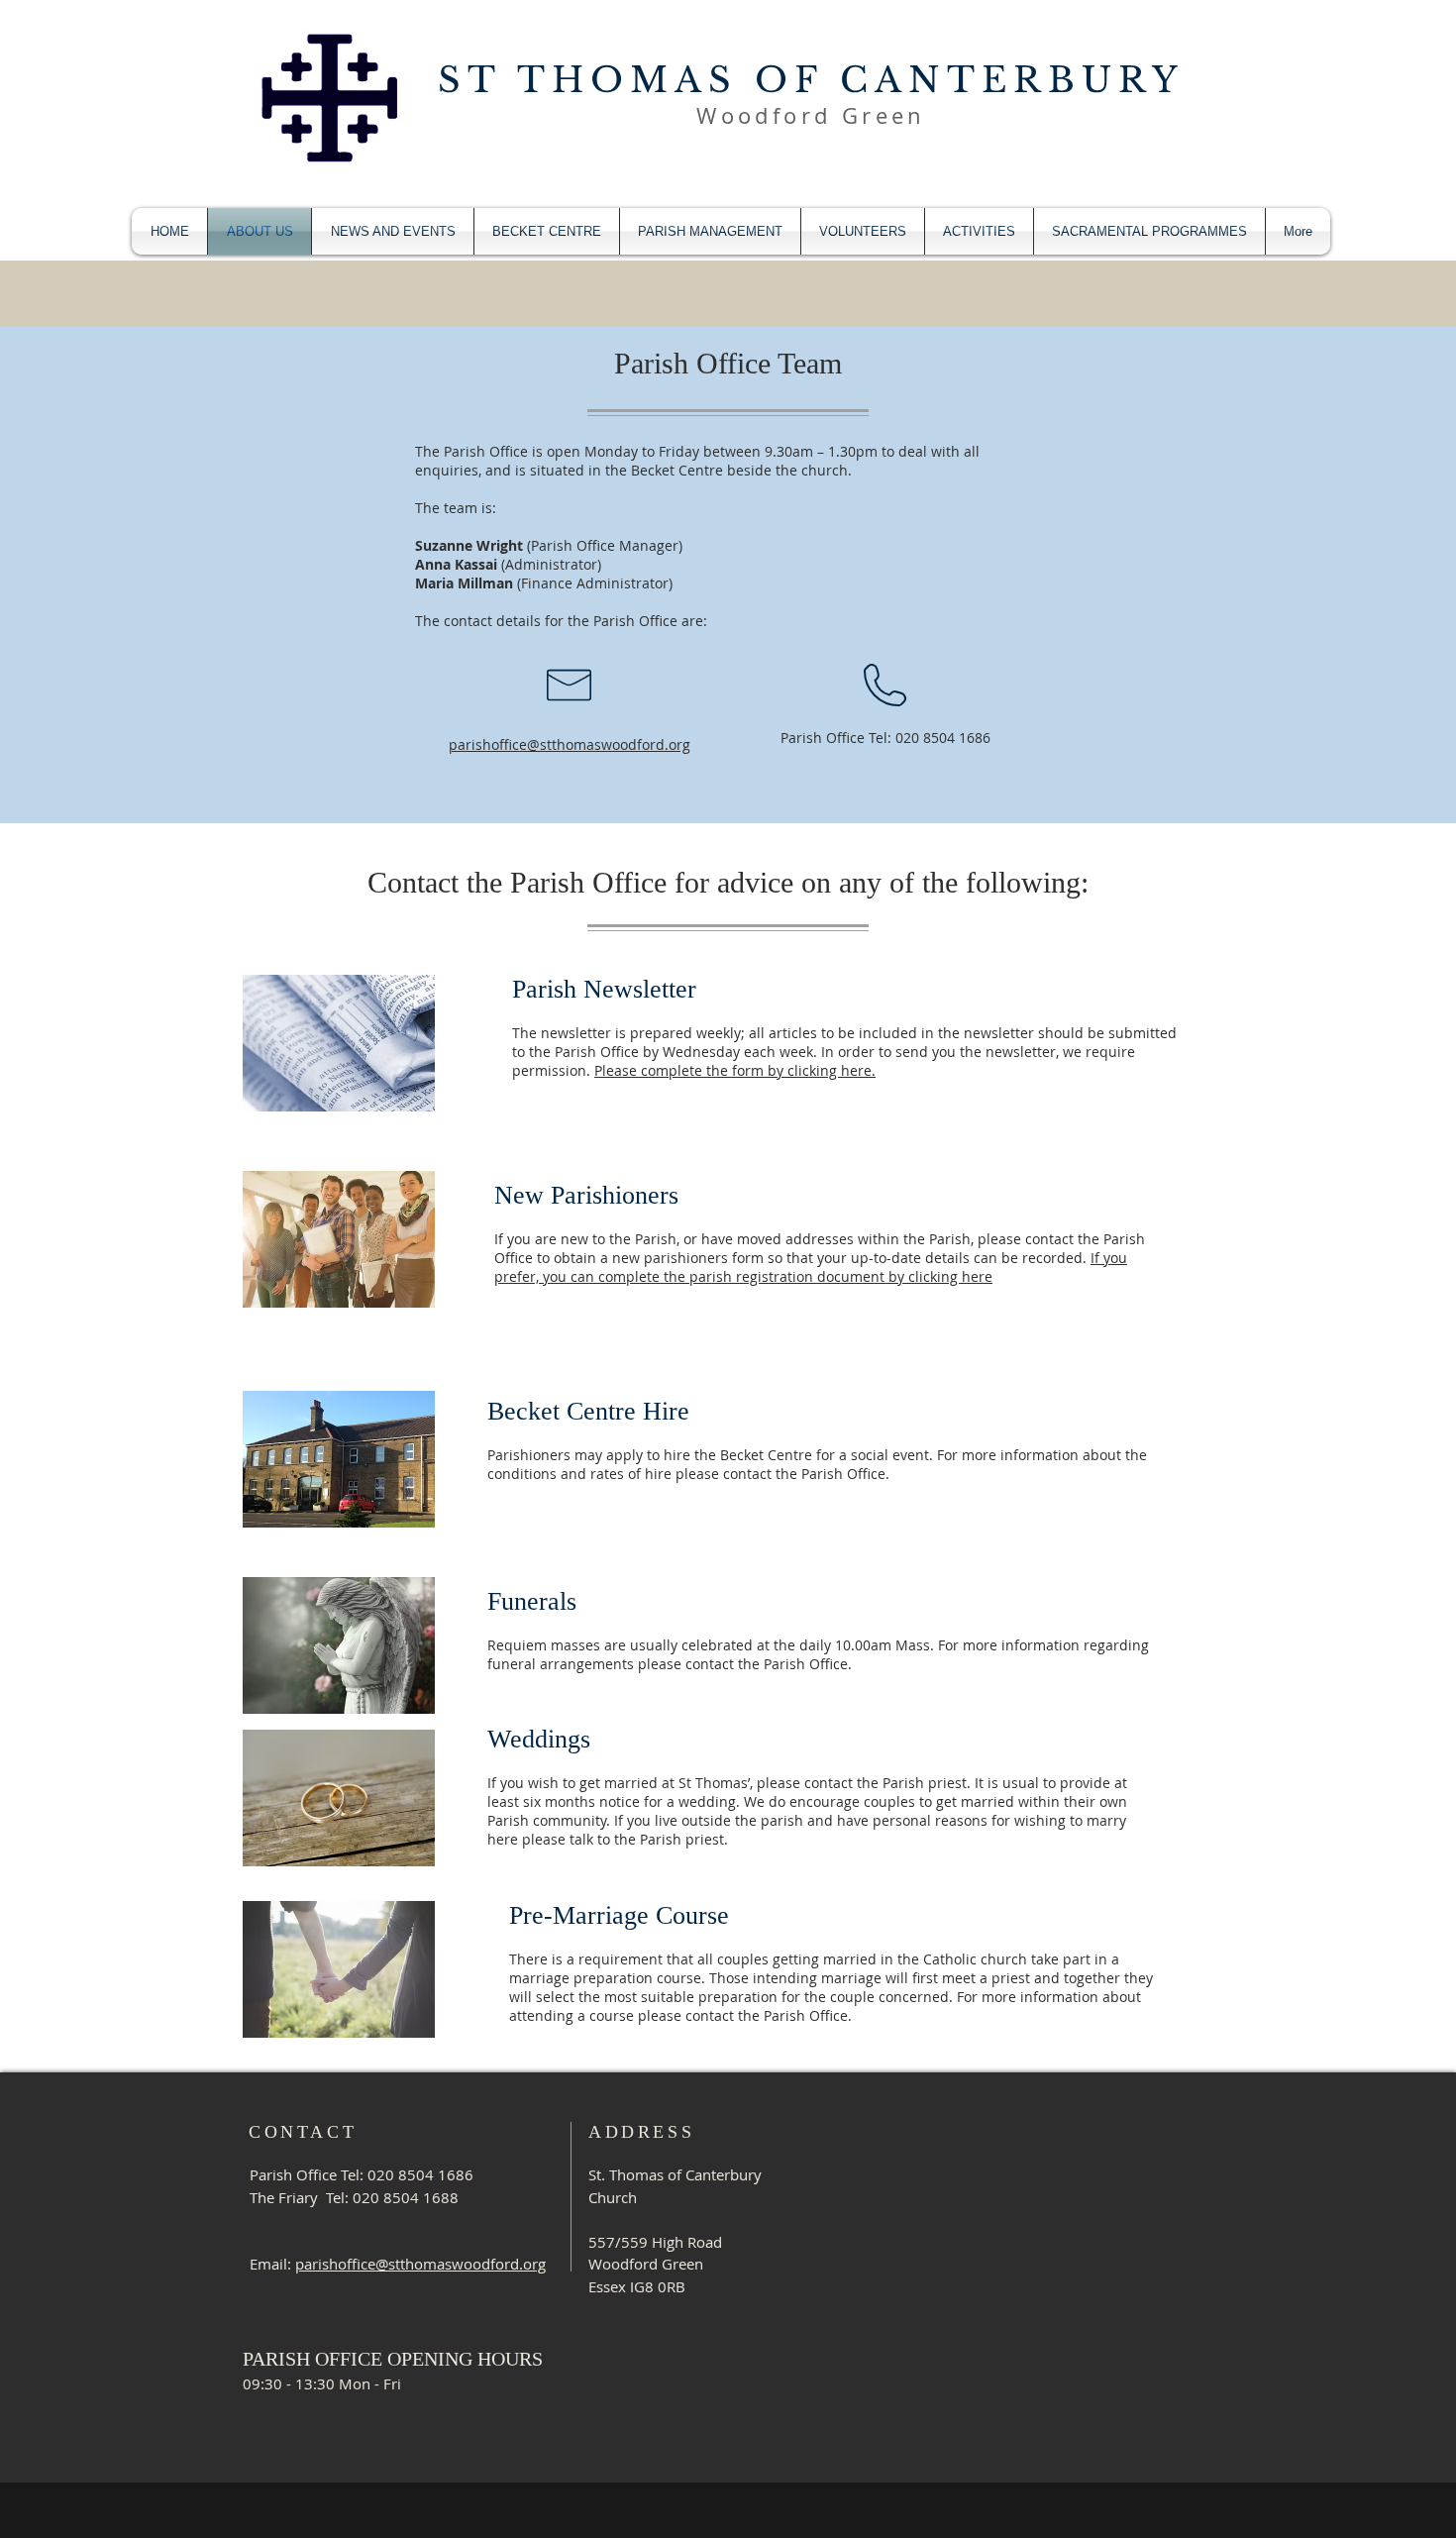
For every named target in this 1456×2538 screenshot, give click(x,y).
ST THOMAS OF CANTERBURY (811, 80)
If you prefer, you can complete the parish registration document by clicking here (811, 1267)
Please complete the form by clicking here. (735, 1070)
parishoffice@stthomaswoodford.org (570, 744)
